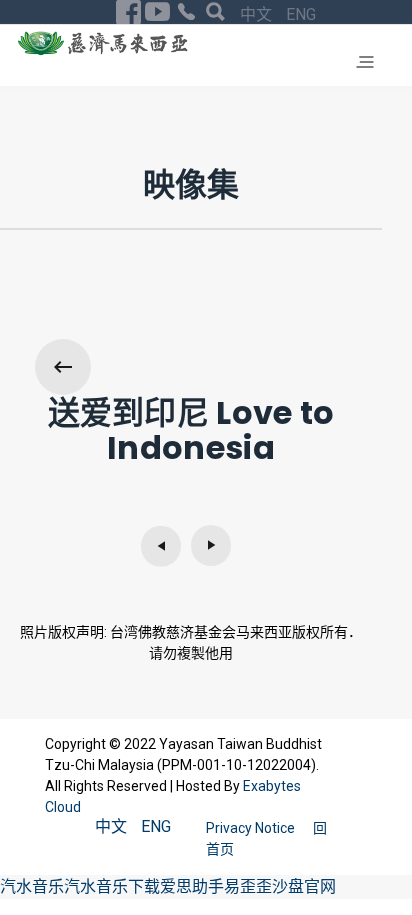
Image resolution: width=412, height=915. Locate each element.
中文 (258, 14)
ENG (301, 14)
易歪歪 (248, 886)
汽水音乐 (32, 886)
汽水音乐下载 (112, 886)
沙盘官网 (304, 886)
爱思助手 (192, 886)
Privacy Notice (252, 828)
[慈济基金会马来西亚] (103, 43)
